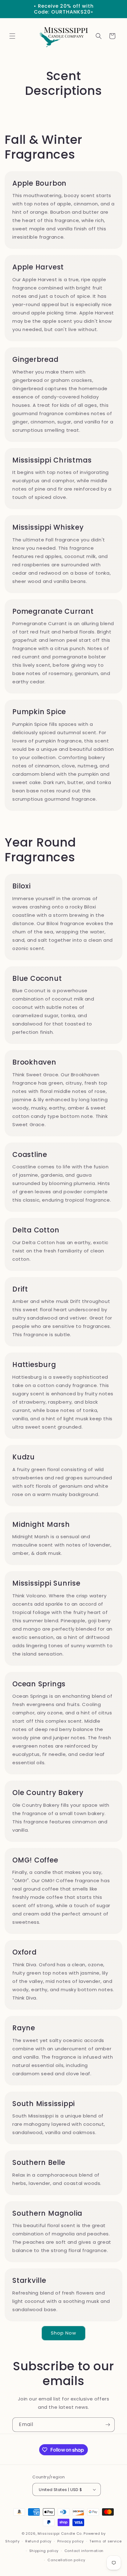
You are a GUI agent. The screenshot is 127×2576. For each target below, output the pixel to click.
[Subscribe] (108, 2425)
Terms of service (105, 2541)
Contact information (84, 2551)
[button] (12, 36)
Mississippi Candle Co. (60, 2534)
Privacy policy (71, 2541)
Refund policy (38, 2541)
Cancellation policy (66, 2560)
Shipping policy (44, 2551)
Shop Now (63, 2333)
